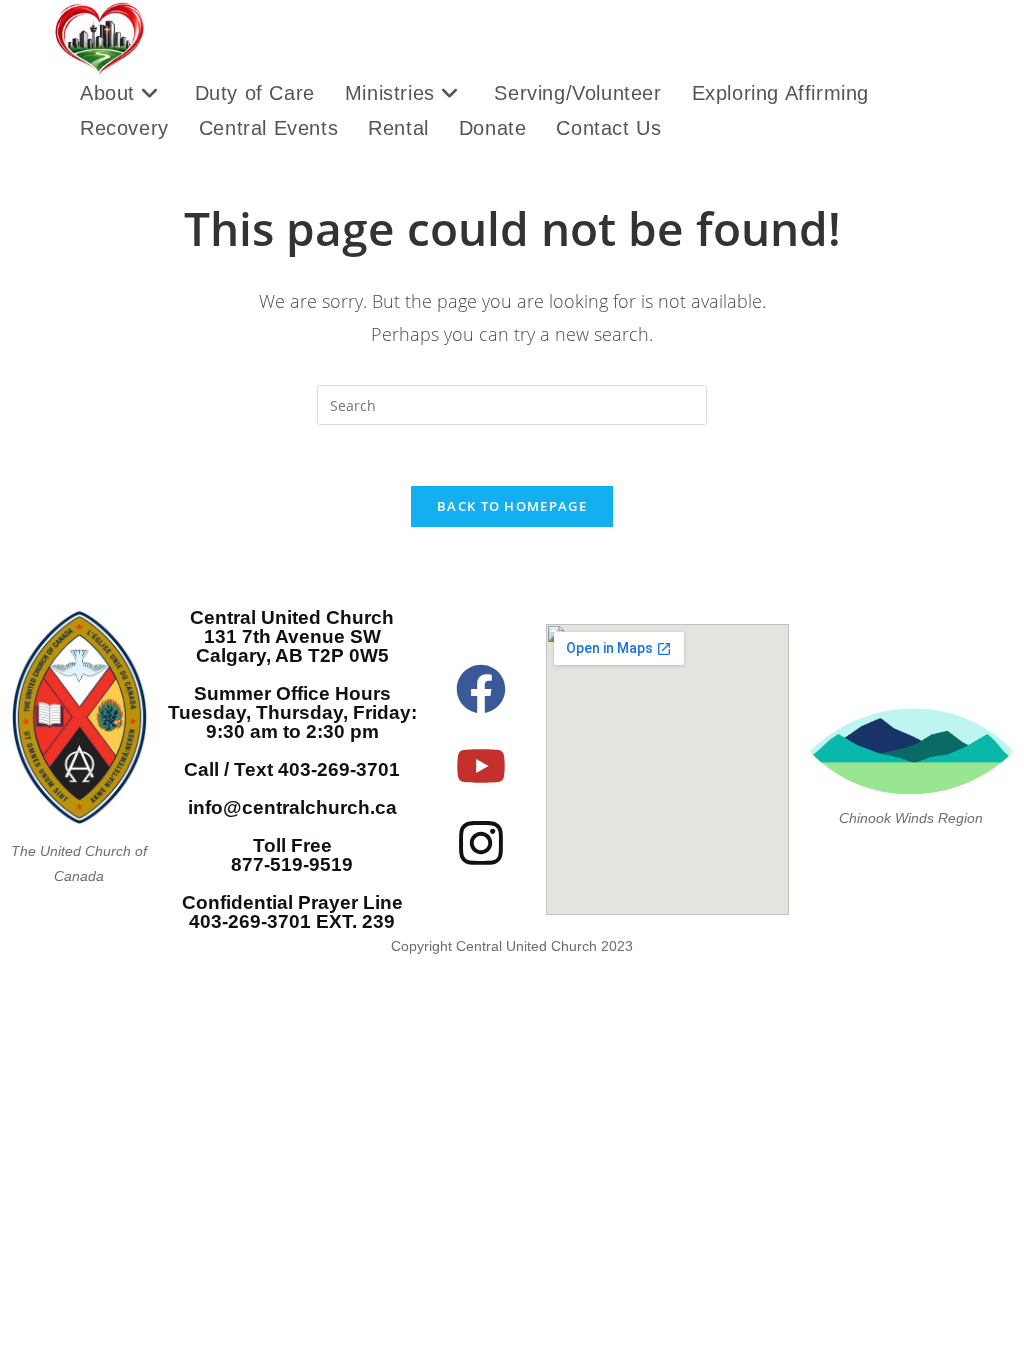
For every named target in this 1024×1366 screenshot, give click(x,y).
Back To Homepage (512, 506)
